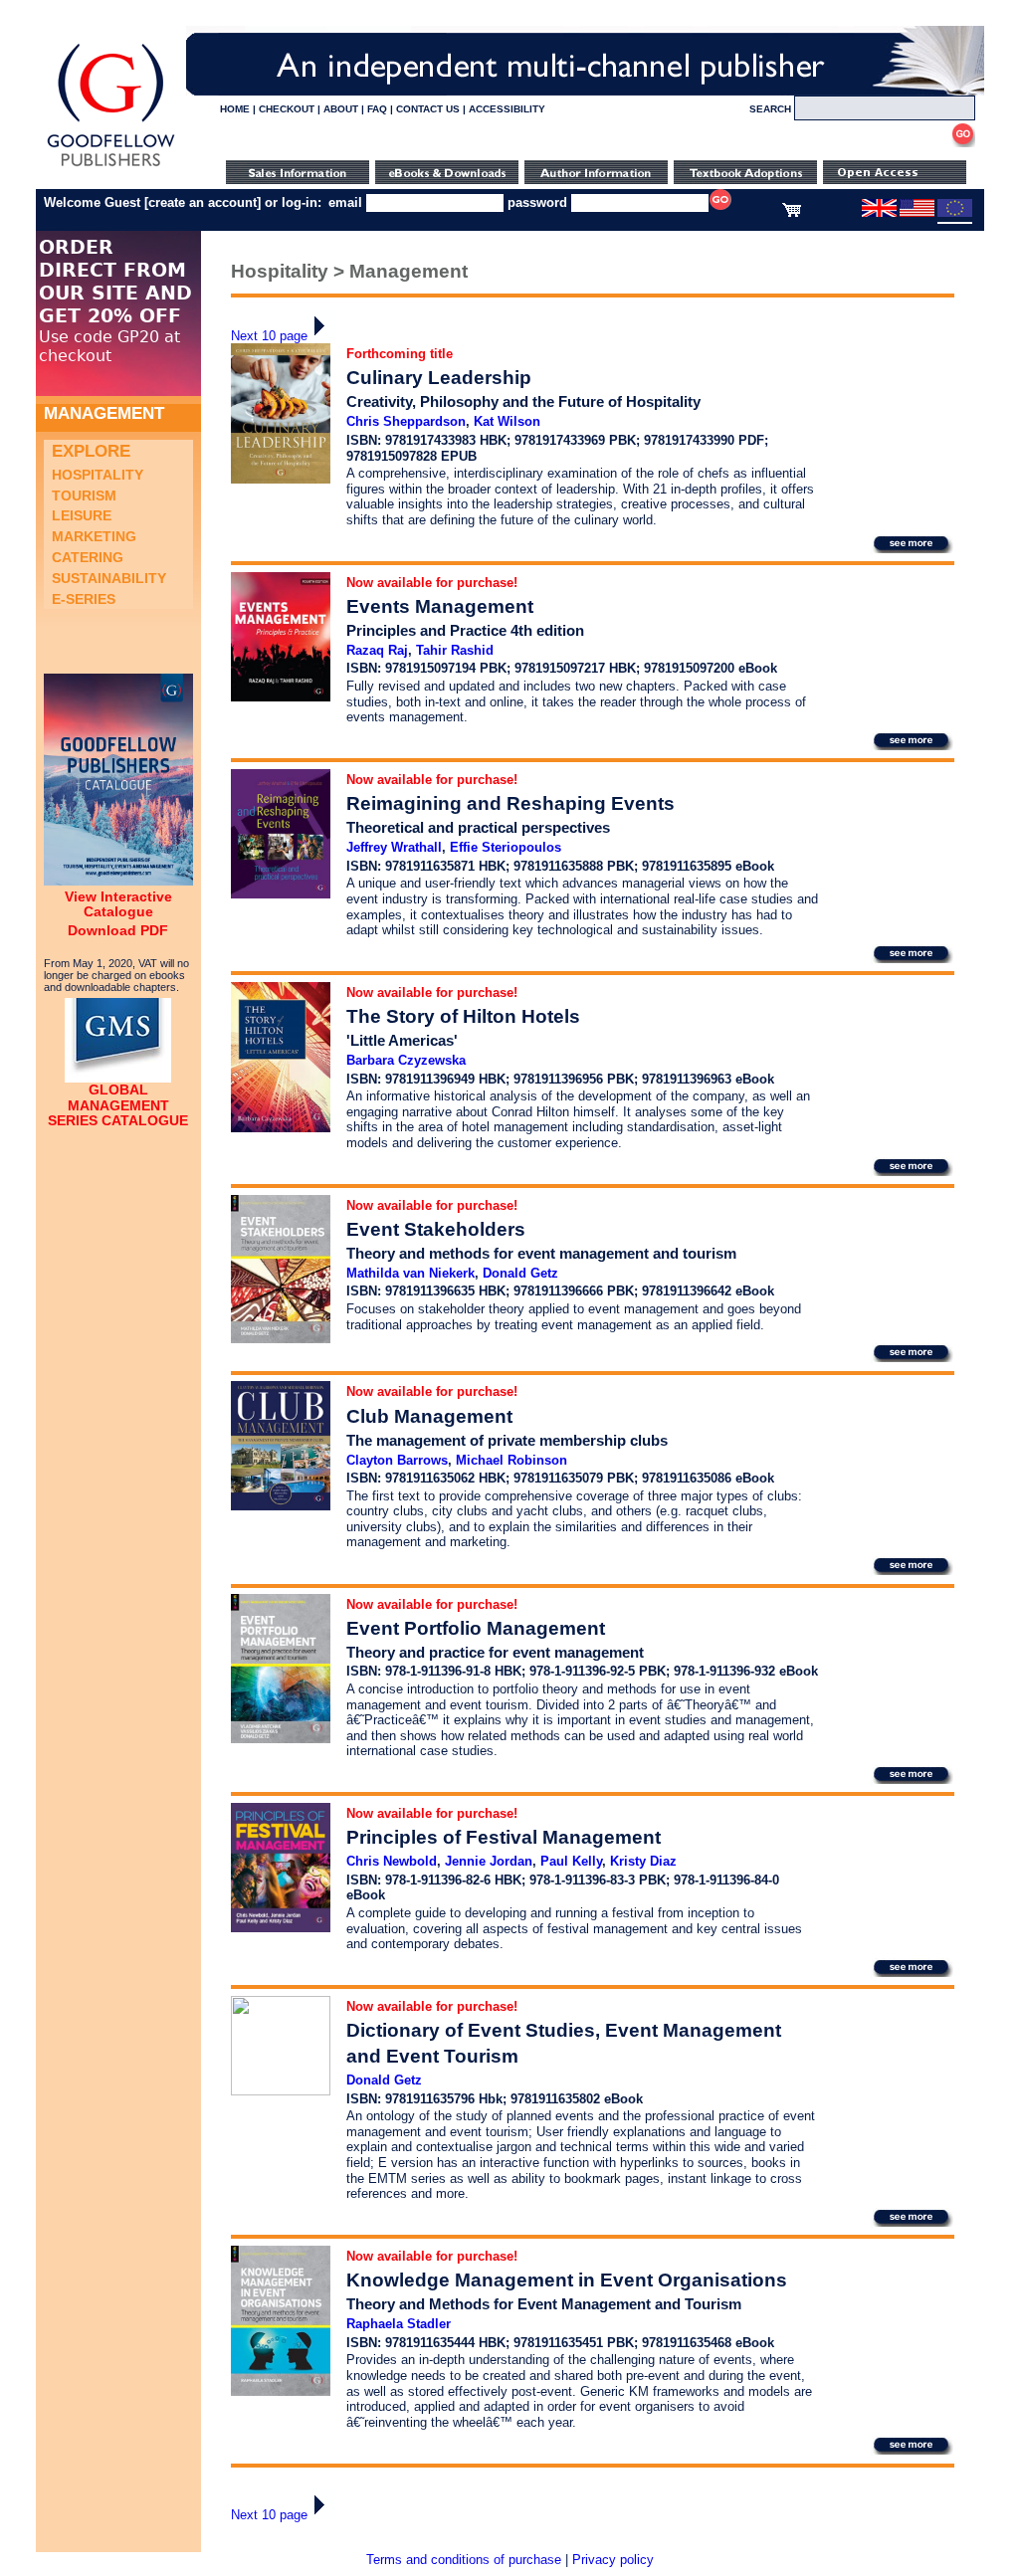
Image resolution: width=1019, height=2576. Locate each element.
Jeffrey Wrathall (394, 847)
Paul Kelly (571, 1861)
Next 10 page (269, 336)
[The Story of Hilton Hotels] (281, 1128)
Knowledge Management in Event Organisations (567, 2280)
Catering (88, 557)
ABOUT (341, 109)
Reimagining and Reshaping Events (510, 803)
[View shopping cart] (792, 213)
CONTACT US (428, 109)
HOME (235, 109)
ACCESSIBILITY (507, 109)
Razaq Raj (377, 650)
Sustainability (109, 578)
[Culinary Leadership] (281, 479)
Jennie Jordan (489, 1861)
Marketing (94, 536)
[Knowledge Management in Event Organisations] (281, 2391)
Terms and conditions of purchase (464, 2560)
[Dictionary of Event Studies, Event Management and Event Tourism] (281, 2091)
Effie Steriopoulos (506, 847)
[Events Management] (281, 697)
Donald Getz (520, 1273)
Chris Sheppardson (406, 421)
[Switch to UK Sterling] (879, 213)
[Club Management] (281, 1506)
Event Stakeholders (436, 1229)
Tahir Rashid (455, 650)
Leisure (82, 515)
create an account (203, 202)
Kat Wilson (507, 421)
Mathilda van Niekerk (410, 1273)
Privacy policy (613, 2560)
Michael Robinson (511, 1460)
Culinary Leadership (439, 378)
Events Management (440, 606)
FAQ (377, 109)
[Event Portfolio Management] (281, 1739)
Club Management (429, 1416)
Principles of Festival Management (504, 1837)
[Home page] (111, 167)
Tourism (84, 495)
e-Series (84, 599)
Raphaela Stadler (399, 2324)
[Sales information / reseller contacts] (298, 180)
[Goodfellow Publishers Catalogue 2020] (118, 881)
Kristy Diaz (643, 1861)
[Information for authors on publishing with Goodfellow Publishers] (596, 180)
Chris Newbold (392, 1861)
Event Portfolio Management (476, 1628)
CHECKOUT (287, 109)
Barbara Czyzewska (406, 1060)
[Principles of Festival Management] (281, 1928)
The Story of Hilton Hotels (463, 1016)
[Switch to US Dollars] (918, 213)
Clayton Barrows (397, 1460)
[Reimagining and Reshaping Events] (281, 894)
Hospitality (98, 475)
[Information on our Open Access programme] (895, 180)
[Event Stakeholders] (281, 1339)
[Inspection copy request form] (745, 180)
